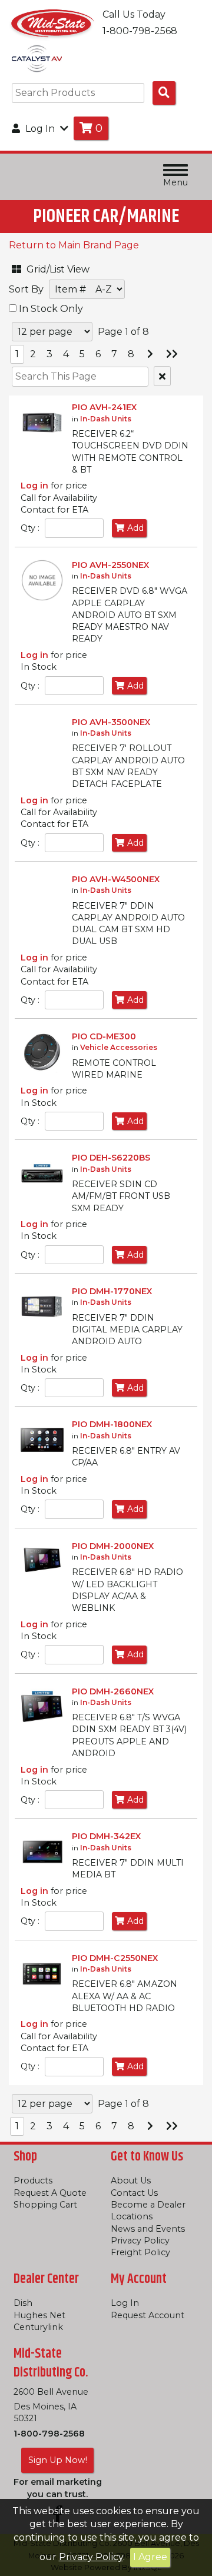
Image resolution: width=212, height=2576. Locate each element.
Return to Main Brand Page (74, 245)
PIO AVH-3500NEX (111, 722)
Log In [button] (40, 129)
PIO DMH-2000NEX (113, 1546)
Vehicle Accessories (119, 1047)
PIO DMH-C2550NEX (115, 1958)
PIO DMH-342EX (106, 1836)
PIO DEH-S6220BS (111, 1158)
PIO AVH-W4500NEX (116, 879)
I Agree (150, 2557)
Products (33, 2181)
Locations (132, 2216)
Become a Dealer (148, 2205)
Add (135, 528)
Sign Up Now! (58, 2460)
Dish (23, 2303)
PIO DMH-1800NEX (112, 1424)
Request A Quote (50, 2193)
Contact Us (134, 2193)
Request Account (148, 2315)
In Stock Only (50, 309)
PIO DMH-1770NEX (112, 1291)
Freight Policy (140, 2252)
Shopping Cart (45, 2205)
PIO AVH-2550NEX (110, 565)
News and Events (148, 2229)
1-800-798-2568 (49, 2434)
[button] (68, 267)
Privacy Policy (91, 2557)
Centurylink (38, 2327)
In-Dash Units (106, 419)
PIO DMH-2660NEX (113, 1691)
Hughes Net (39, 2315)
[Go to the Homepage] (53, 23)
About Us (131, 2181)
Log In (125, 2303)
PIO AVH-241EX (104, 407)
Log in (34, 486)
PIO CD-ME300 (104, 1036)
